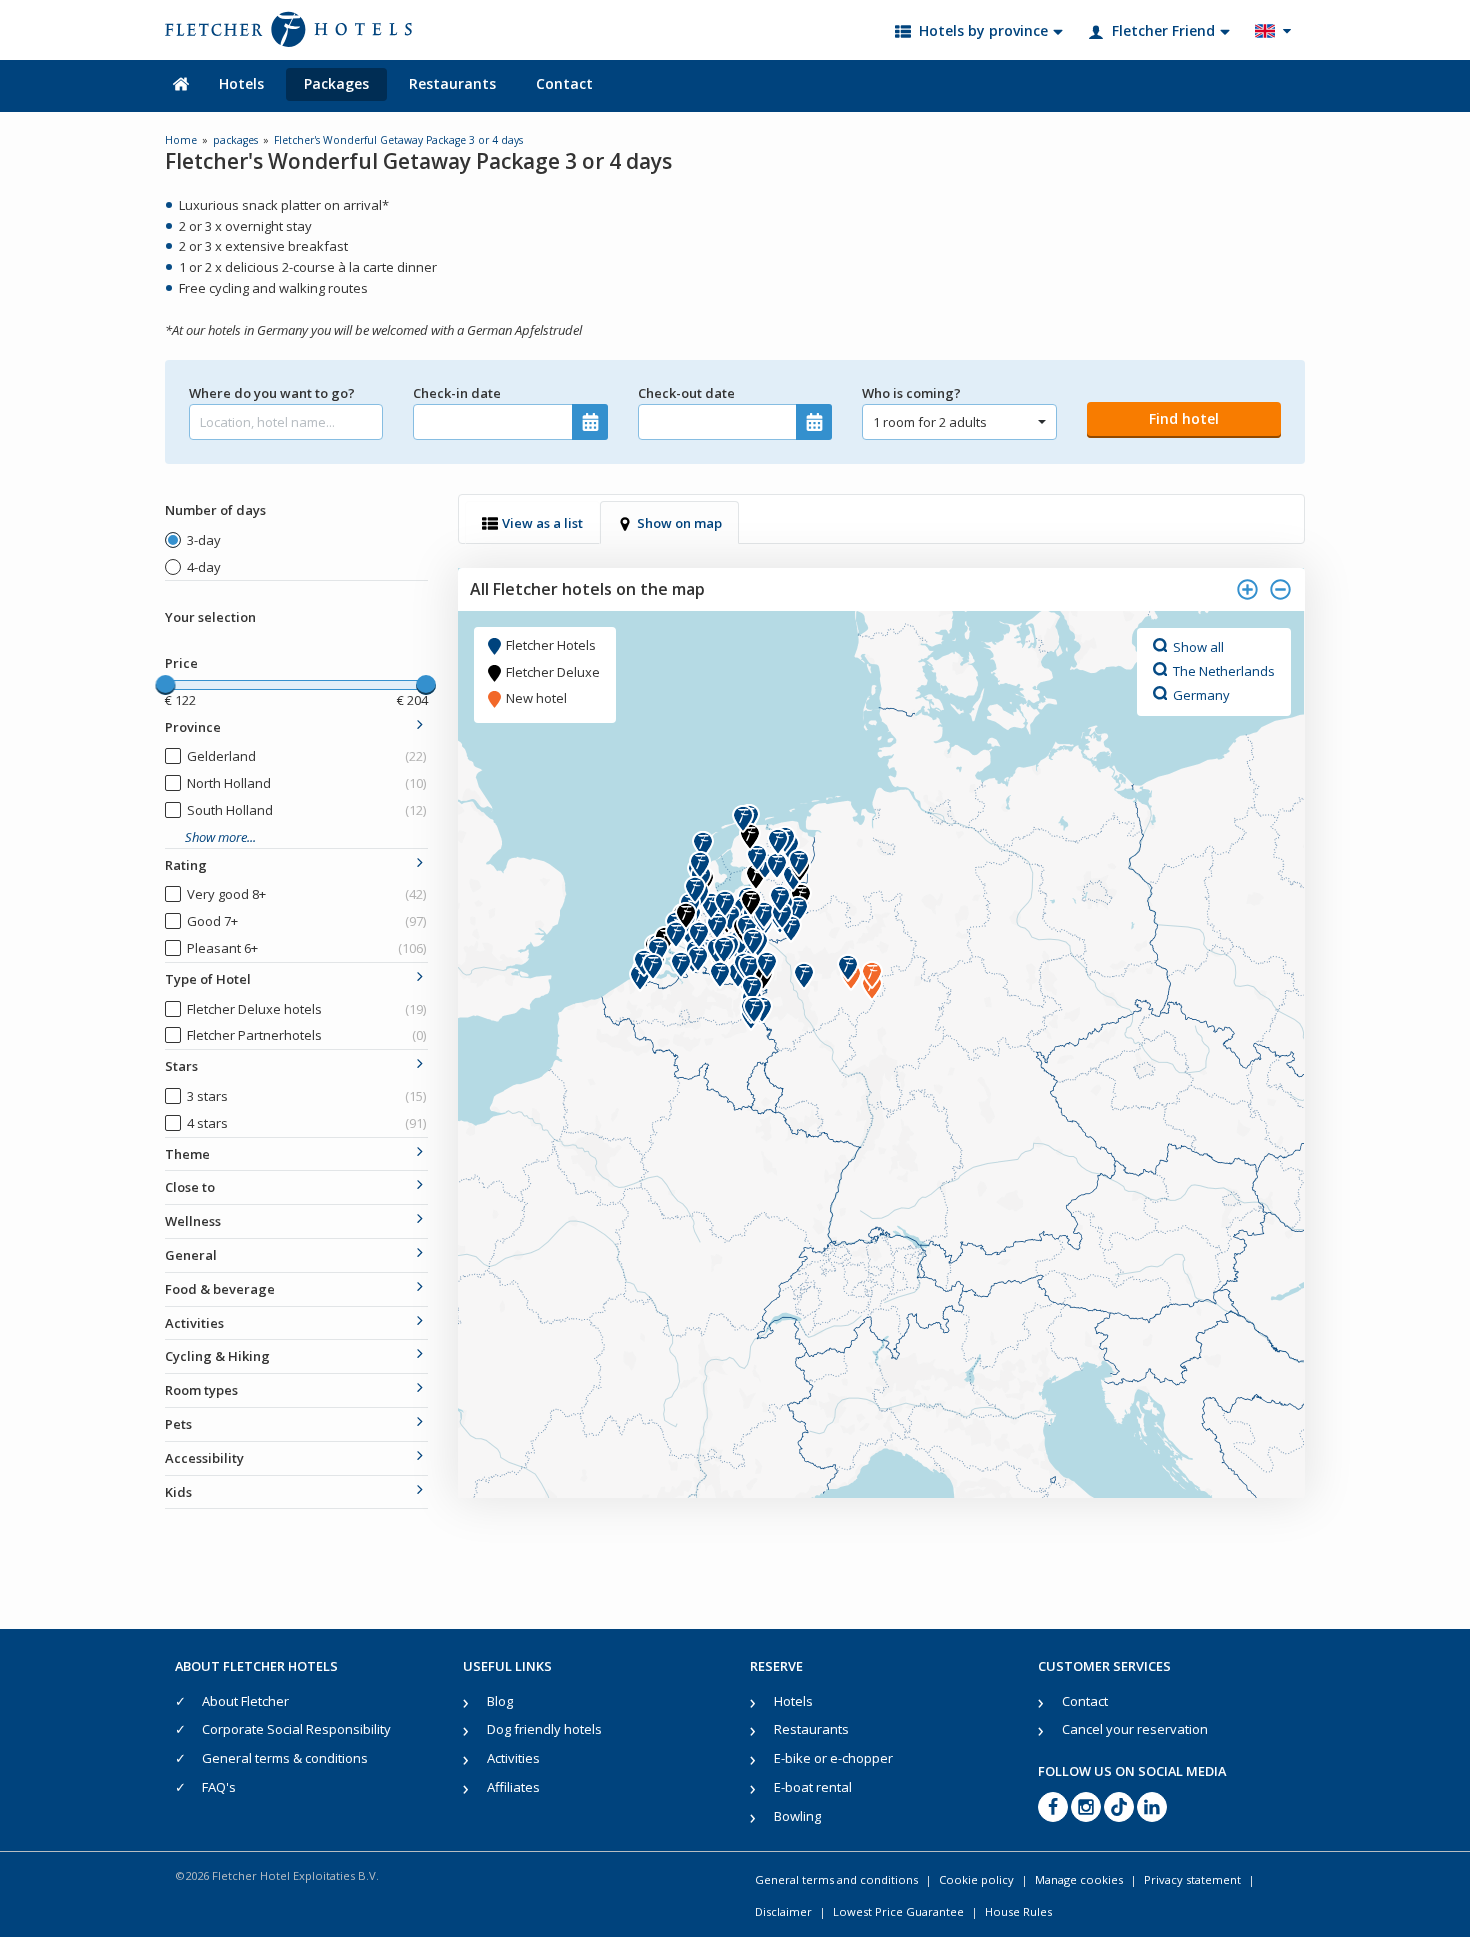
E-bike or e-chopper (833, 1758)
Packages (336, 83)
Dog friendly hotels (544, 1729)
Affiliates (513, 1787)
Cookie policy (976, 1879)
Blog (500, 1701)
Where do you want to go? (272, 393)
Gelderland (306, 756)
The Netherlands (1224, 670)
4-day (204, 567)
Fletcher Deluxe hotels (306, 1009)
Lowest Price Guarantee (898, 1911)
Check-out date (686, 393)
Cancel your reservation (1135, 1729)
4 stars (306, 1123)
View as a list (542, 523)
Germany (1201, 694)
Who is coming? (911, 393)
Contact (564, 83)
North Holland (306, 783)
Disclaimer (783, 1911)
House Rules (1018, 1911)
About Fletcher (245, 1701)
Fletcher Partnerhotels (306, 1035)
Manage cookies (1079, 1879)
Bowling (797, 1816)
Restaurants (452, 83)
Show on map (679, 523)
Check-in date (457, 393)
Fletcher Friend (1163, 30)
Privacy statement (1192, 1879)
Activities (513, 1758)
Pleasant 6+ (306, 948)
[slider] (165, 685)
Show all (1198, 646)
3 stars (306, 1096)
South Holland (306, 810)
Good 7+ (306, 921)
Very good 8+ (306, 894)
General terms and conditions (836, 1879)
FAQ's (219, 1787)
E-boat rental (813, 1787)
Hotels (241, 83)
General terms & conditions (285, 1758)
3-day (204, 540)
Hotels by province (983, 30)
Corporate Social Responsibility (296, 1729)
